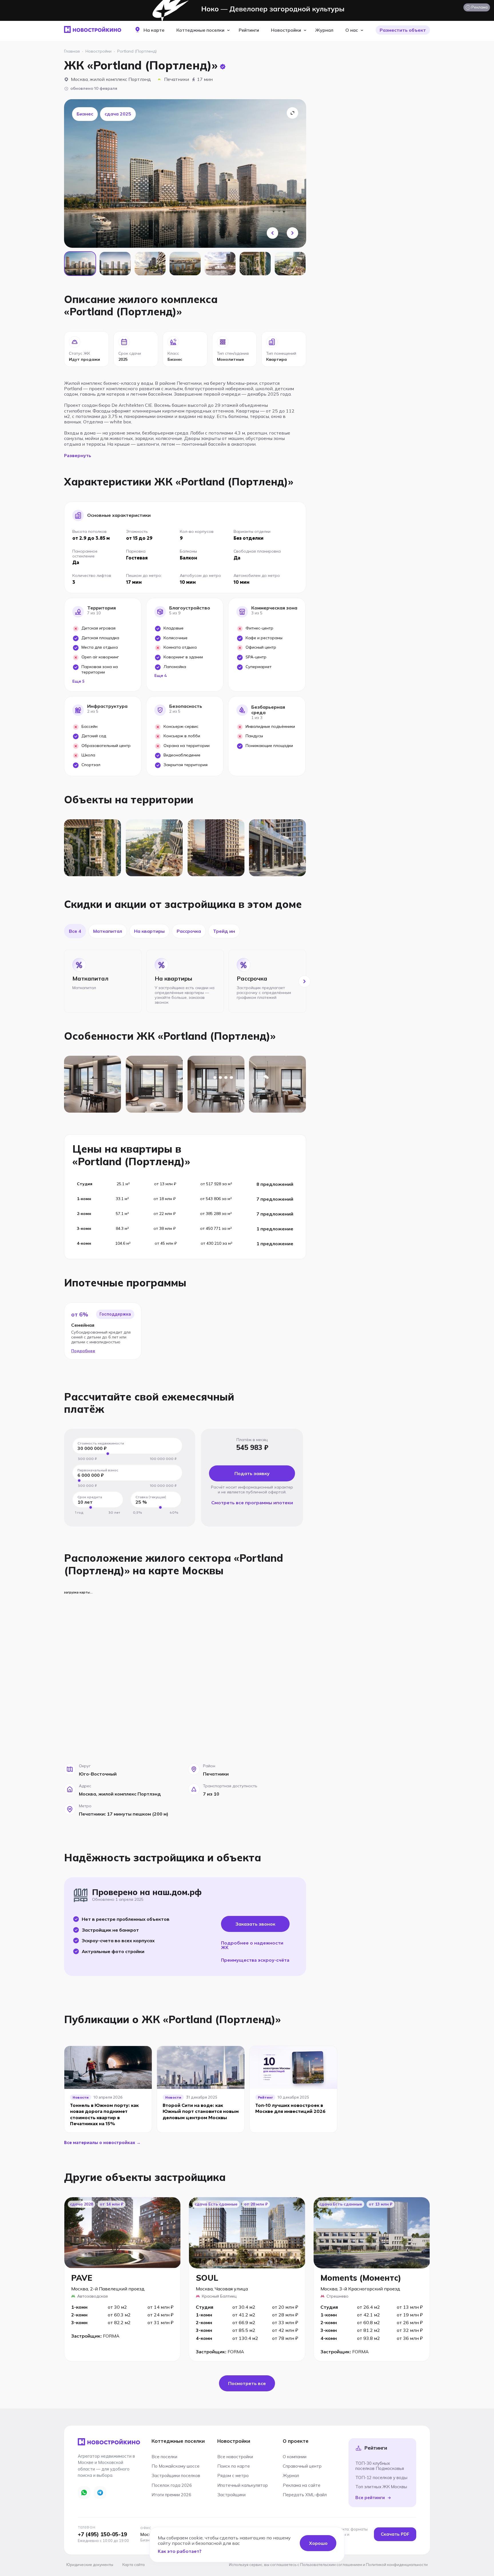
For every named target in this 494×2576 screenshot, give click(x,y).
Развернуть (78, 455)
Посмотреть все (247, 2383)
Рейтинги (249, 30)
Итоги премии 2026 (171, 2495)
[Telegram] (100, 2493)
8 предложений (275, 1184)
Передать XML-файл (305, 2495)
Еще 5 (78, 681)
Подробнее (83, 1351)
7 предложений (275, 1199)
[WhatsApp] (84, 2493)
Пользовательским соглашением (331, 2565)
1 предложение (275, 1229)
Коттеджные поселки (200, 30)
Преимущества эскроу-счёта (255, 1960)
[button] (272, 233)
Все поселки (164, 2457)
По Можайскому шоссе (176, 2466)
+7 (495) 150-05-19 (102, 2534)
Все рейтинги (370, 2498)
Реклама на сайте (302, 2485)
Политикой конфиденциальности (397, 2565)
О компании (295, 2457)
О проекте (296, 2441)
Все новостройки (235, 2457)
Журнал (324, 30)
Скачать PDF (395, 2534)
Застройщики (231, 2495)
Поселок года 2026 (172, 2485)
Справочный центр (302, 2466)
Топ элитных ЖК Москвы (381, 2487)
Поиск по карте (234, 2466)
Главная (72, 51)
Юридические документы (90, 2565)
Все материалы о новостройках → (102, 2142)
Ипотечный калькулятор (243, 2485)
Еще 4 (161, 676)
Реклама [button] (476, 8)
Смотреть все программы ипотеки (252, 1503)
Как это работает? (180, 2551)
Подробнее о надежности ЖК (252, 1945)
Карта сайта (134, 2565)
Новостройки (286, 30)
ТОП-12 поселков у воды (381, 2478)
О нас (352, 30)
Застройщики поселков (176, 2476)
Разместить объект (403, 30)
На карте (154, 30)
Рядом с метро (233, 2476)
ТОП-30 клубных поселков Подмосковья (380, 2466)
